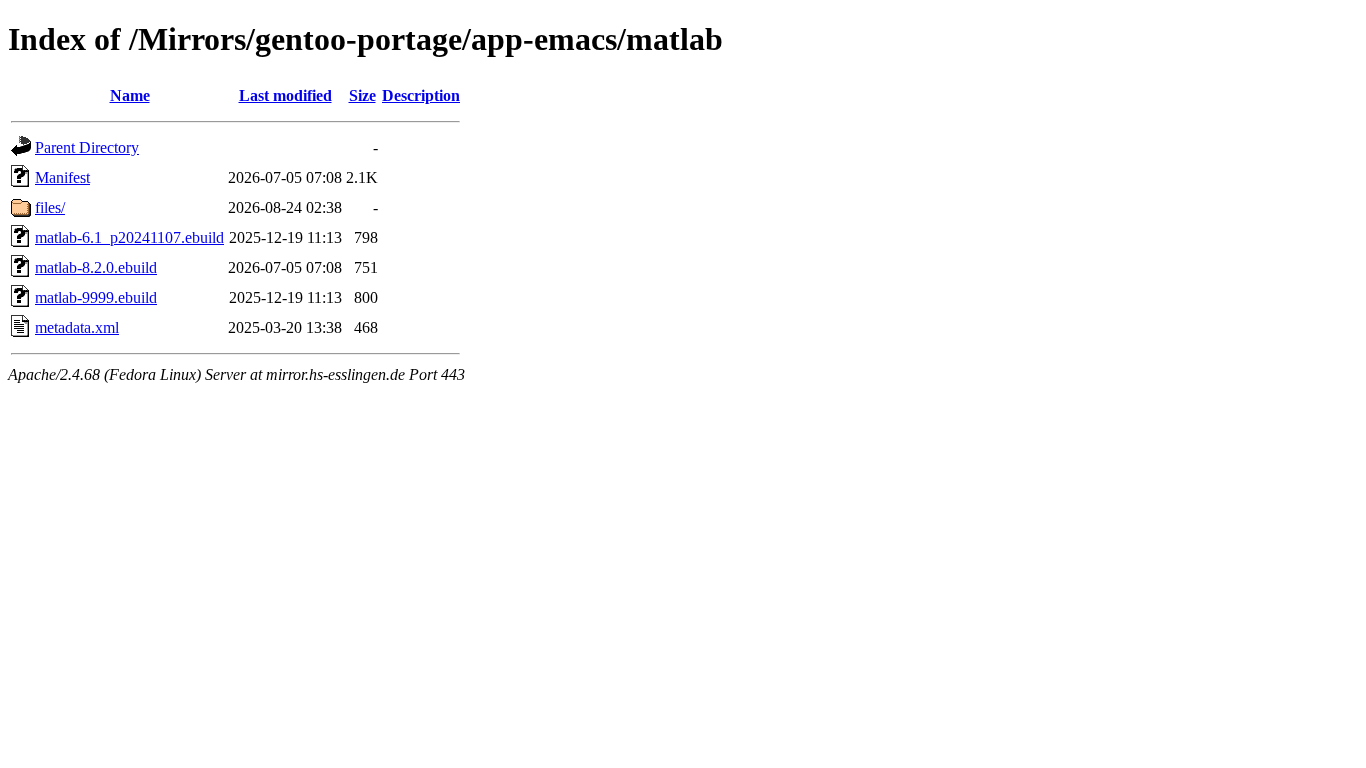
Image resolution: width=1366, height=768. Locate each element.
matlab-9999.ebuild (96, 297)
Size (362, 95)
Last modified (285, 95)
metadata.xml (77, 327)
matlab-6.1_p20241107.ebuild (129, 237)
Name (130, 95)
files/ (50, 207)
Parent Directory (87, 147)
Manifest (62, 177)
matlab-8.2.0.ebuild (96, 267)
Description (421, 95)
